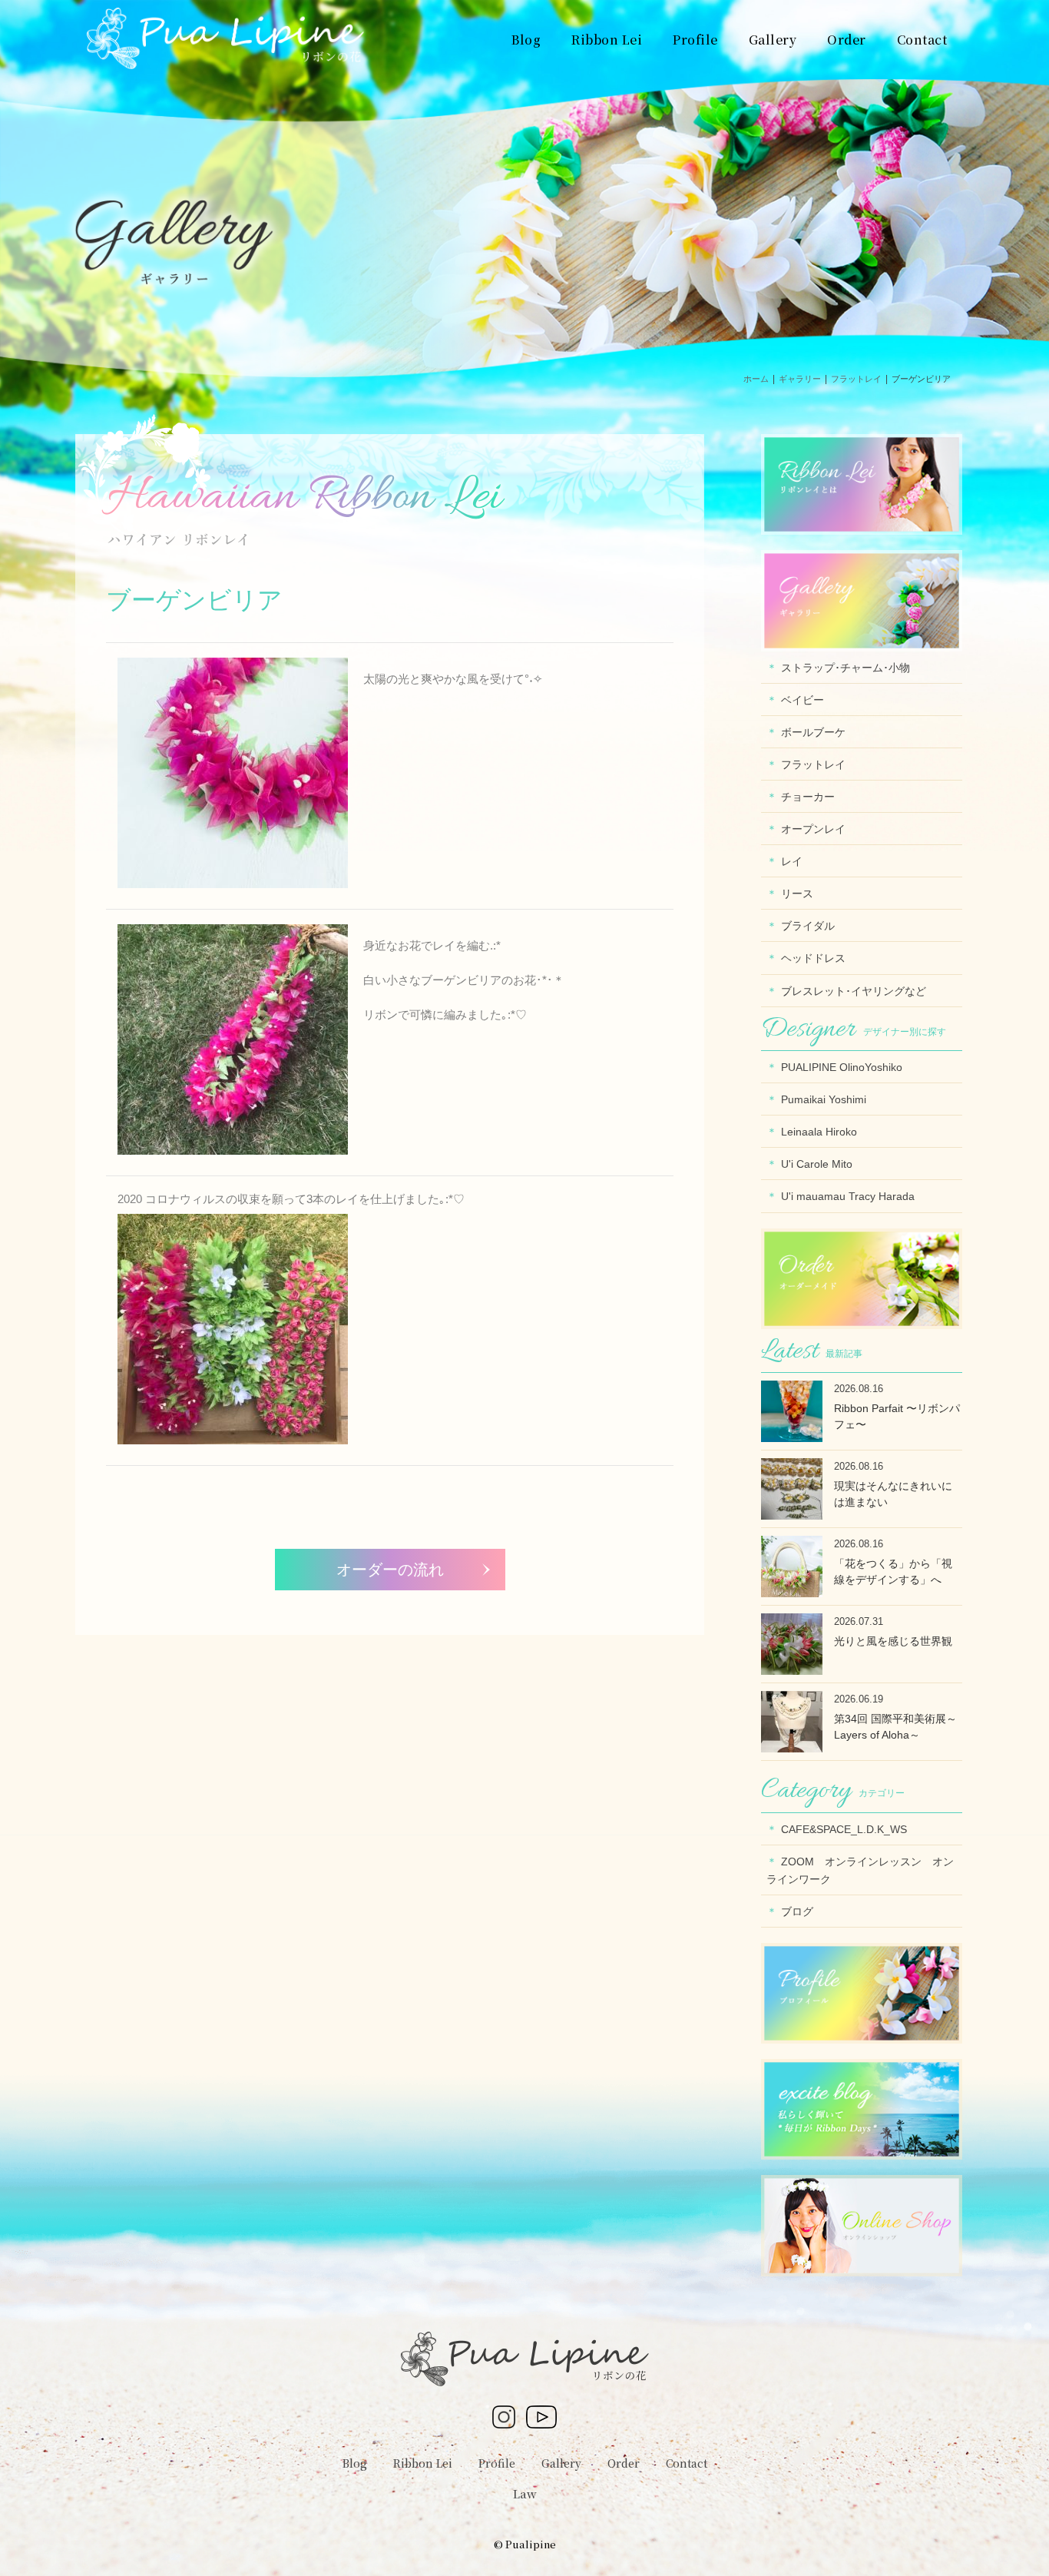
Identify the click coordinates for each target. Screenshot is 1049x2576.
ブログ (797, 1911)
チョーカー (808, 797)
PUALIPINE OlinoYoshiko (842, 1067)
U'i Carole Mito (817, 1164)
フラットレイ (813, 764)
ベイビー (802, 700)
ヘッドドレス (813, 958)
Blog (355, 2463)
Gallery (561, 2463)
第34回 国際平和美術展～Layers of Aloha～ (895, 1727)
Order (624, 2463)
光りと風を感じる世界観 (893, 1641)
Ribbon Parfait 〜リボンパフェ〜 (897, 1416)
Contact (687, 2463)
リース (797, 893)
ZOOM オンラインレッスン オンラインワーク (860, 1870)
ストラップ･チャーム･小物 (845, 668)
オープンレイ (813, 829)
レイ (792, 861)
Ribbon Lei (423, 2463)
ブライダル (808, 926)
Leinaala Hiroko (819, 1132)
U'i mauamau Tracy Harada (848, 1196)
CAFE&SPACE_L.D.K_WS (844, 1829)
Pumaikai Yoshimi (824, 1099)
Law (525, 2493)
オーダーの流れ (390, 1570)
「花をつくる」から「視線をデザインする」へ (893, 1571)
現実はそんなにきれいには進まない (893, 1494)
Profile (497, 2463)
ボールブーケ (813, 732)
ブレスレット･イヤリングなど (854, 991)
